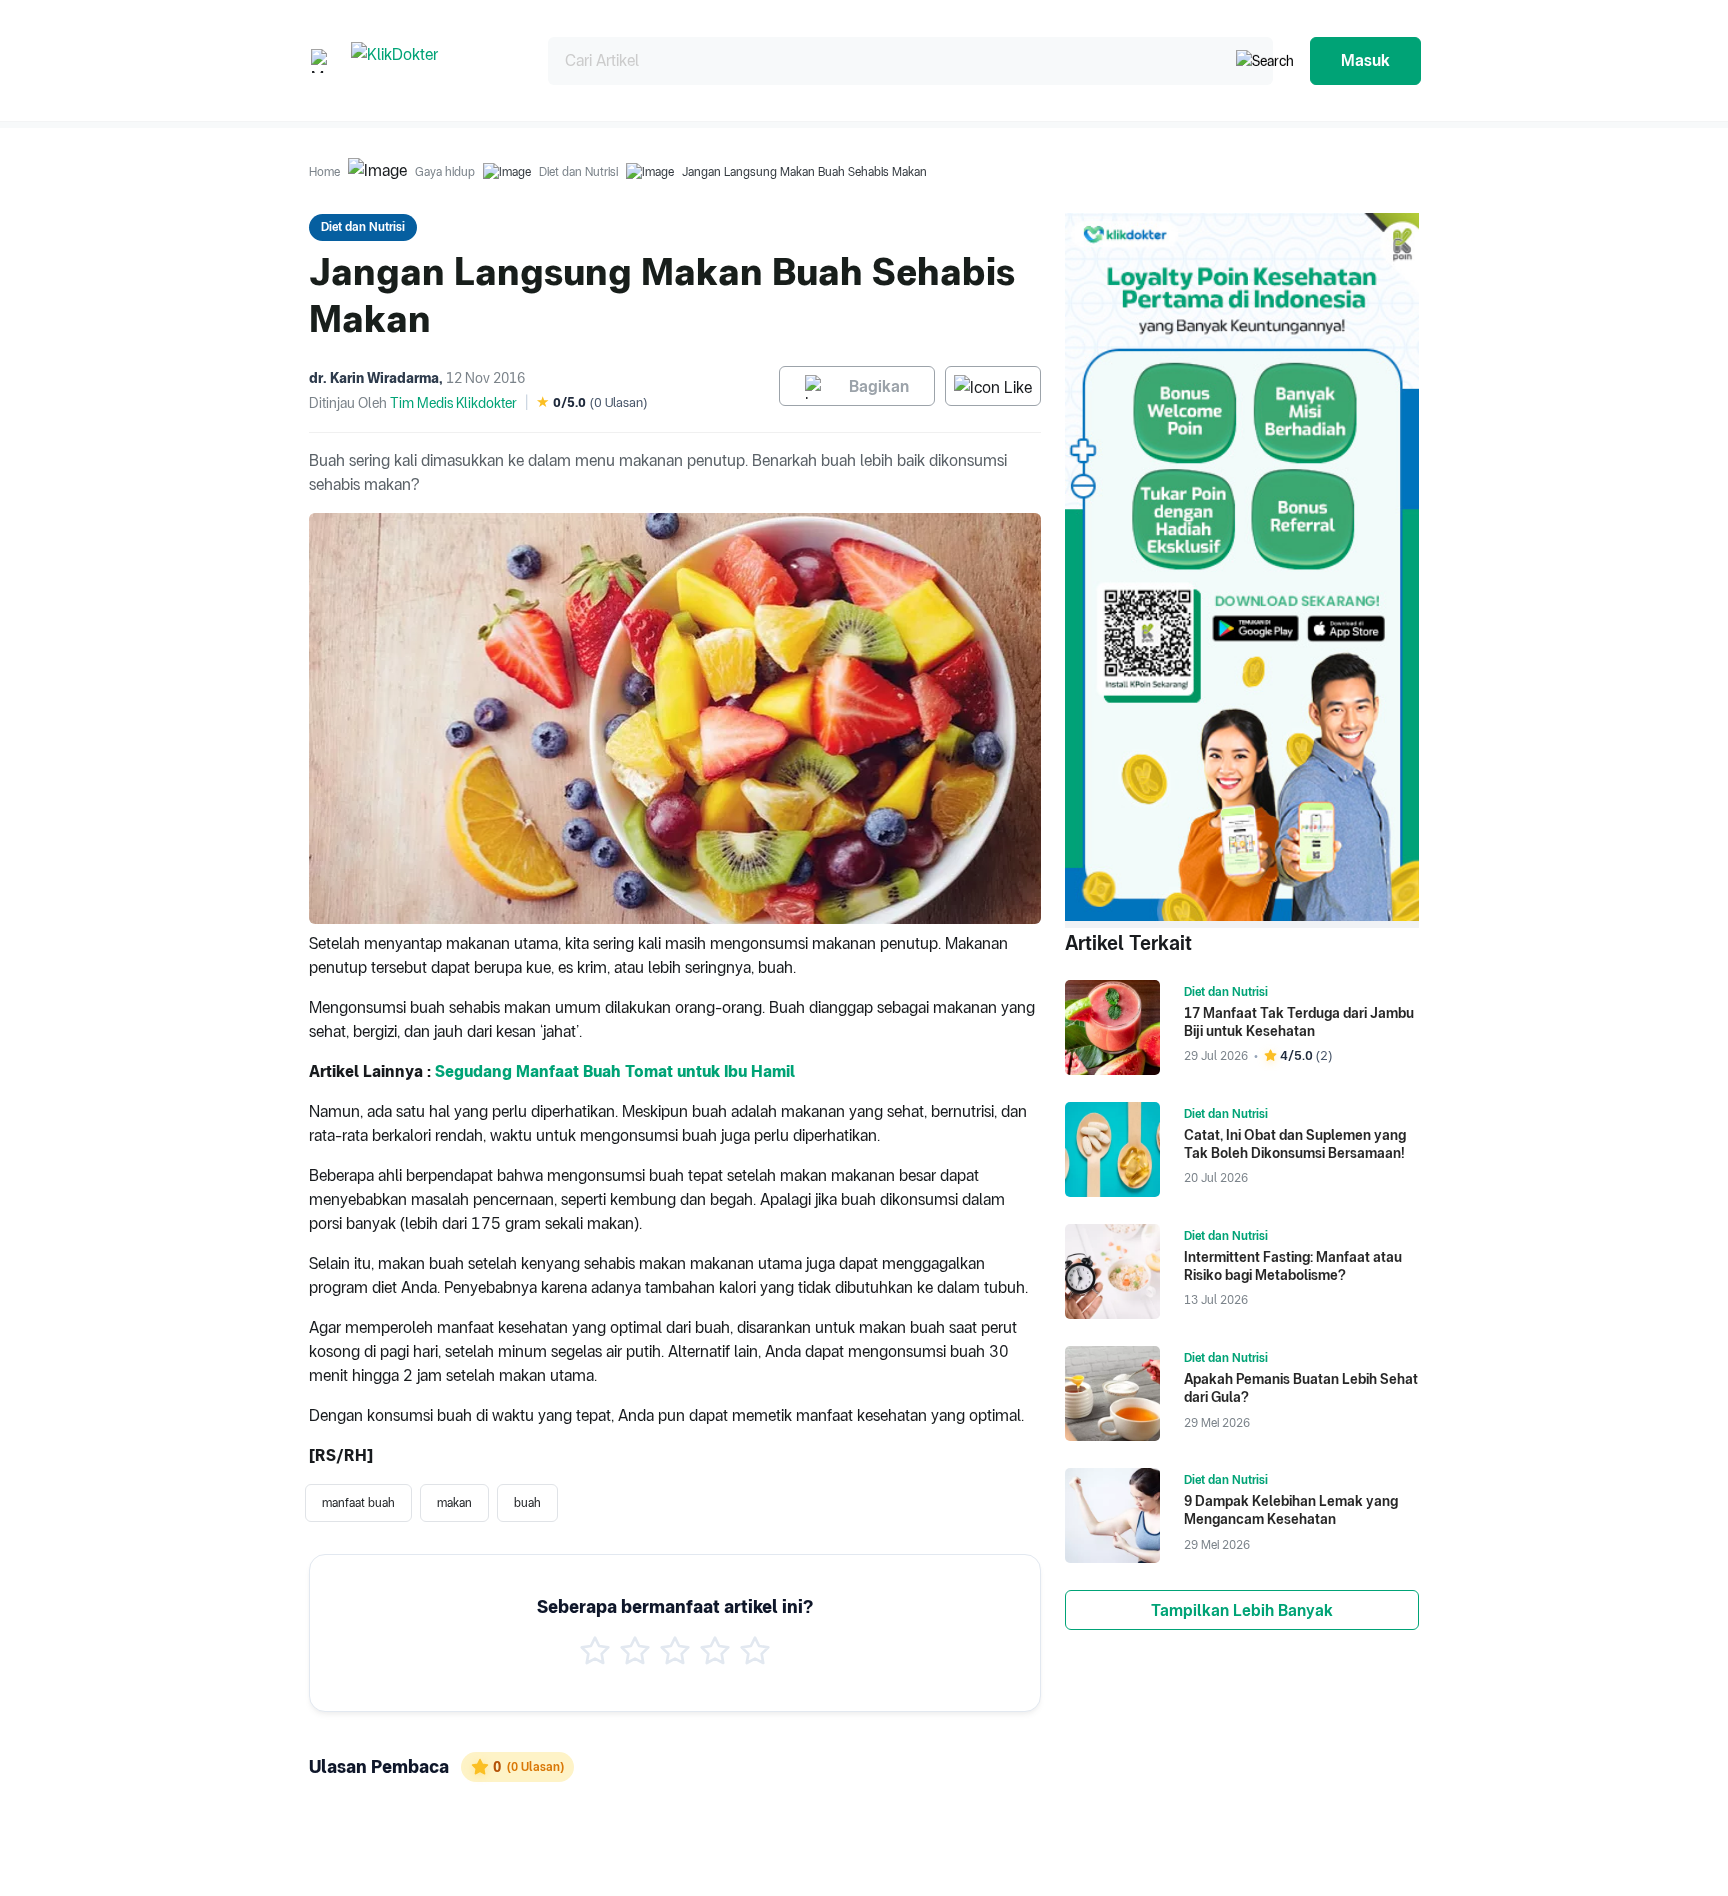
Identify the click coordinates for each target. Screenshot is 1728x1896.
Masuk (1365, 60)
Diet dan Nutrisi (578, 172)
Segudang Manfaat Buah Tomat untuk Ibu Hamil (615, 1071)
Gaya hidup (445, 172)
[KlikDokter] (433, 60)
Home (324, 172)
